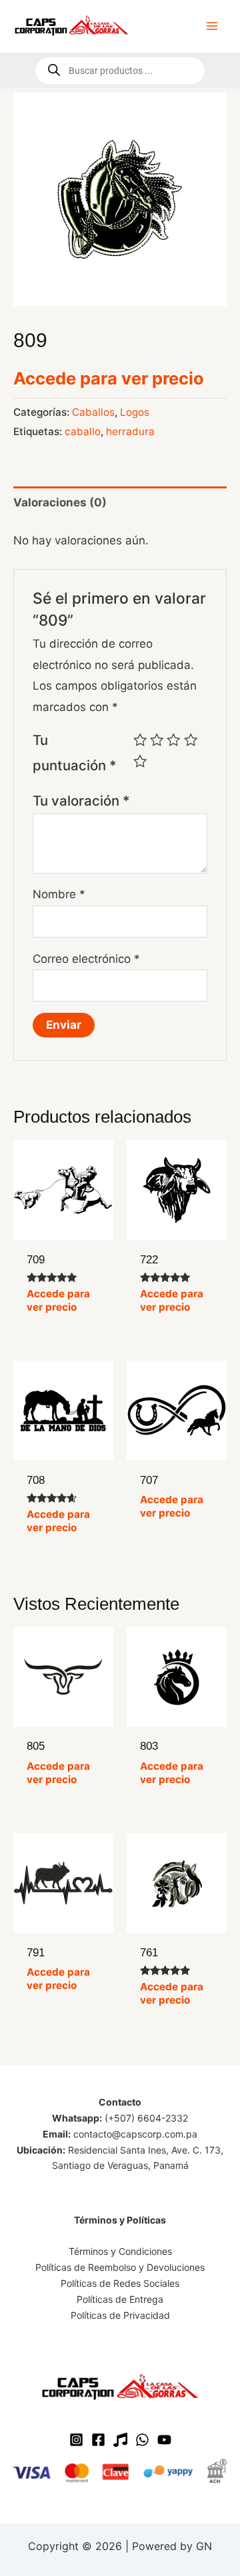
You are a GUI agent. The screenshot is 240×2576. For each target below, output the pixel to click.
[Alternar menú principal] (212, 26)
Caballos (93, 412)
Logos (135, 412)
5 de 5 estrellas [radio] (140, 761)
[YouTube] (164, 2440)
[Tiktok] (120, 2440)
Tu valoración (81, 801)
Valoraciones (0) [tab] (60, 502)
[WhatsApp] (142, 2440)
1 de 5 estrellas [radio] (140, 740)
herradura (130, 431)
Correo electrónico (86, 959)
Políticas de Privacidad (120, 2315)
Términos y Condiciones (120, 2251)
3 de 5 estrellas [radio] (173, 740)
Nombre (59, 894)
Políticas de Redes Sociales (120, 2283)
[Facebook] (98, 2440)
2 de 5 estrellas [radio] (157, 740)
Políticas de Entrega (120, 2299)
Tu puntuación (75, 753)
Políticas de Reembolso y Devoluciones (120, 2267)
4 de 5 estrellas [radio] (191, 740)
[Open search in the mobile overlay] (120, 71)
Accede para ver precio (109, 378)
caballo (83, 431)
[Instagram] (76, 2440)
